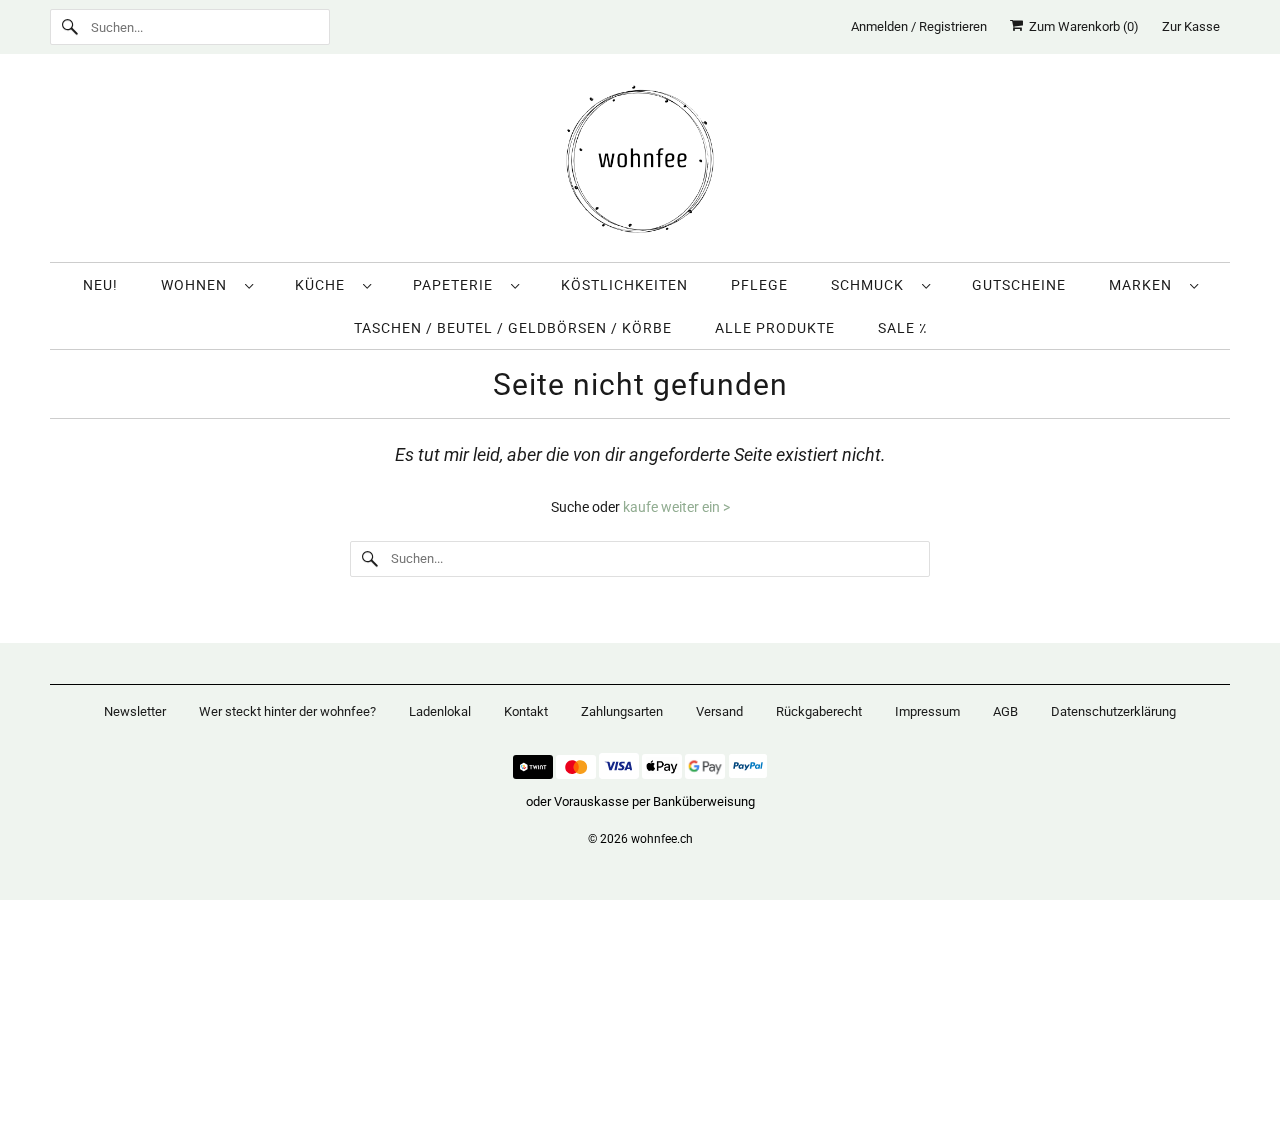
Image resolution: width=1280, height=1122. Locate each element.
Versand (719, 711)
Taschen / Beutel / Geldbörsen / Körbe (513, 328)
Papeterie (457, 285)
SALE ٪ (902, 328)
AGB (1005, 711)
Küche (324, 285)
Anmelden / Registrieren (919, 26)
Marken (1144, 285)
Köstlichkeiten (624, 285)
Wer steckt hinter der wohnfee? (287, 711)
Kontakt (526, 711)
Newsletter (135, 711)
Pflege (759, 285)
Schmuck (871, 285)
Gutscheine (1019, 285)
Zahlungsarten (622, 711)
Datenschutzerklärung (1113, 711)
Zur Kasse (1191, 26)
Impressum (927, 711)
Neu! (100, 285)
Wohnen (198, 285)
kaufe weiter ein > (676, 507)
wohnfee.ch (662, 839)
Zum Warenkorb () (1081, 26)
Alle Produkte (775, 328)
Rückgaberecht (819, 711)
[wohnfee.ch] (640, 163)
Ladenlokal (440, 711)
